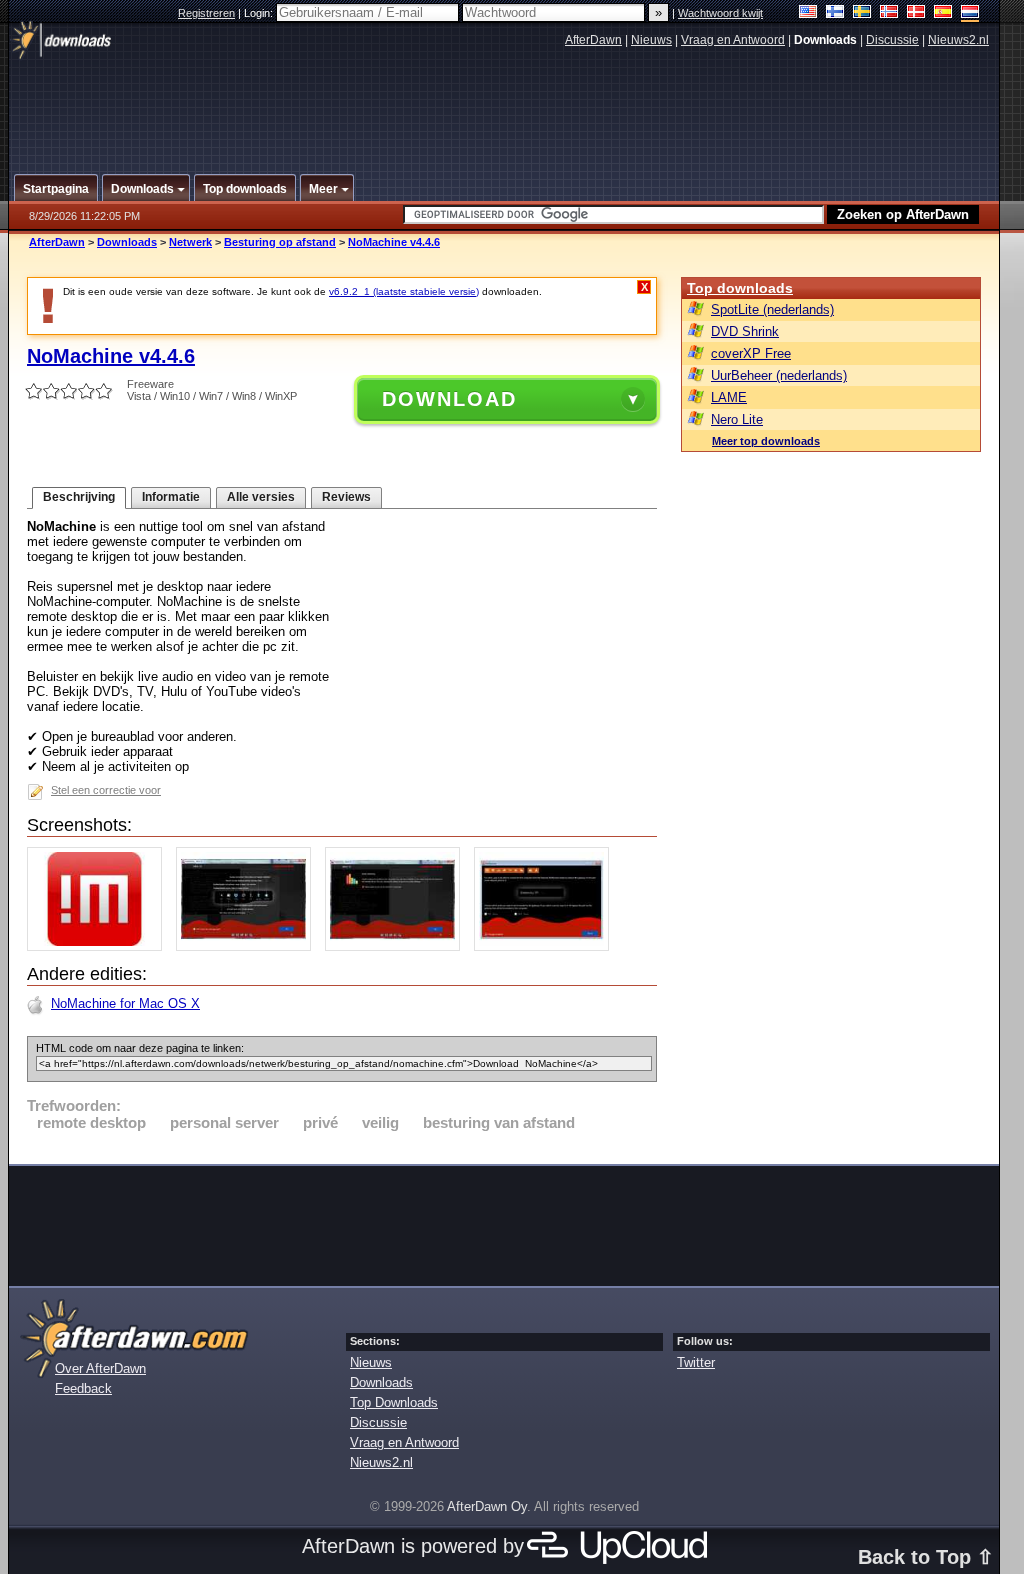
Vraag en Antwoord (733, 40)
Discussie (892, 40)
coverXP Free (751, 353)
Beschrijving (79, 497)
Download (449, 399)
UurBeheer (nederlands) (779, 375)
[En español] (943, 13)
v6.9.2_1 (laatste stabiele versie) (404, 291)
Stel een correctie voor (106, 790)
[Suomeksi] (835, 13)
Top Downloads (394, 1402)
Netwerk (190, 242)
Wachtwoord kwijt (720, 13)
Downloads (127, 242)
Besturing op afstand (280, 242)
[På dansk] (916, 13)
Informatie (171, 497)
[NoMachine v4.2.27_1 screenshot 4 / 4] (546, 946)
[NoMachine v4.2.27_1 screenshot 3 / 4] (397, 946)
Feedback (83, 1388)
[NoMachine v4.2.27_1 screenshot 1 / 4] (99, 946)
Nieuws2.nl (958, 40)
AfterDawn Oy (487, 1506)
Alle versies (261, 497)
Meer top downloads (766, 441)
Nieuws (651, 40)
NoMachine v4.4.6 (394, 242)
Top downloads (740, 288)
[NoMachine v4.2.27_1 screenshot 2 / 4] (248, 946)
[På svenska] (862, 13)
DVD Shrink (745, 331)
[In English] (808, 13)
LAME (729, 397)
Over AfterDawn (100, 1368)
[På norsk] (889, 13)
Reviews (346, 497)
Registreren (206, 13)
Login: (260, 13)
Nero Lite (737, 419)
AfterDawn (593, 40)
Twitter (696, 1362)
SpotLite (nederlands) (772, 309)
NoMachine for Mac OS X (125, 1003)
